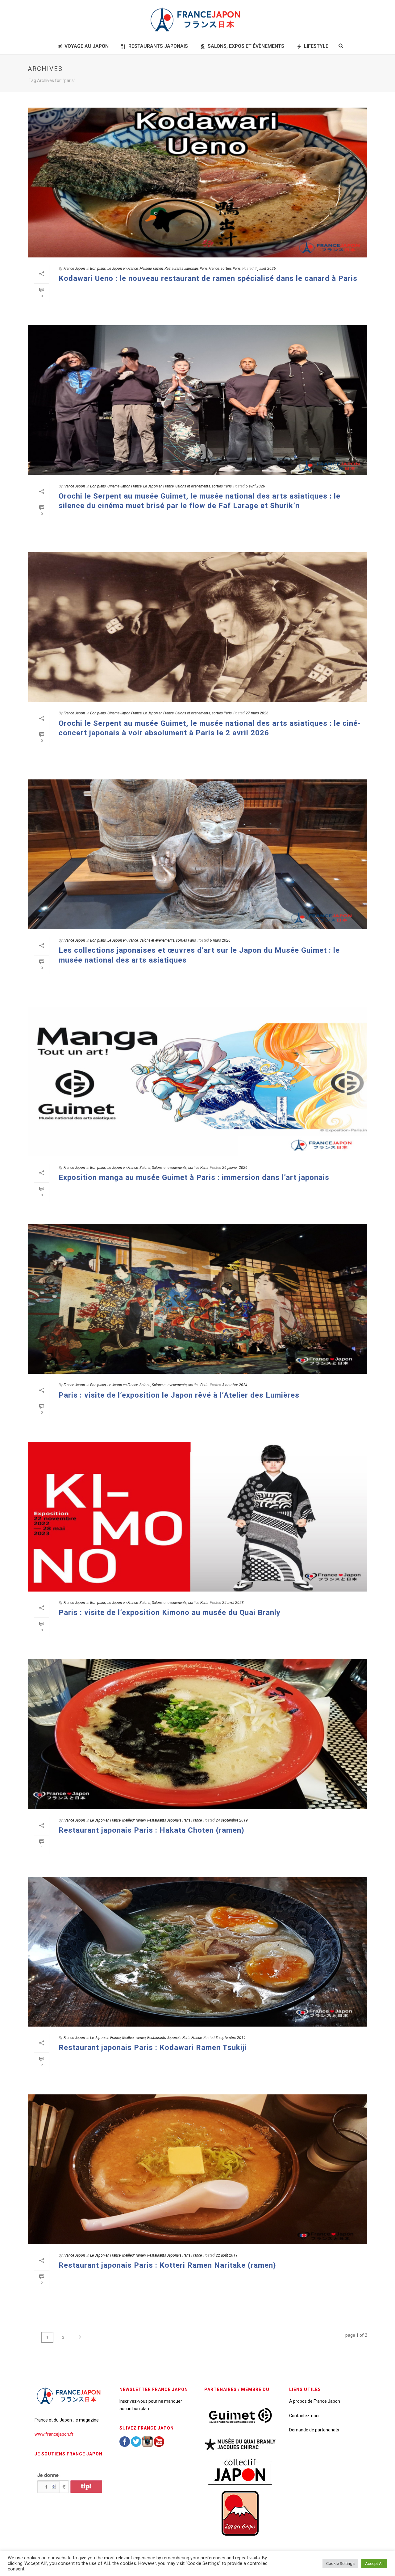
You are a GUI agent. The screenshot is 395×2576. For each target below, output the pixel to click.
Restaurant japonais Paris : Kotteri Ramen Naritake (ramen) (167, 2265)
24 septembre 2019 (232, 1820)
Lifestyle (316, 46)
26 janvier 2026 (235, 1168)
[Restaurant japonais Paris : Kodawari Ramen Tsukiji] (197, 1952)
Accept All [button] (374, 2564)
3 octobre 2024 (235, 1385)
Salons (145, 1168)
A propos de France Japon (315, 2401)
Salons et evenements (193, 486)
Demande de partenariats (314, 2430)
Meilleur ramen (151, 269)
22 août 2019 (227, 2255)
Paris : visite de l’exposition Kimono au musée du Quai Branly (170, 1613)
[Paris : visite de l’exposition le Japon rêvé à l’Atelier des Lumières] (197, 1299)
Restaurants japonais (158, 46)
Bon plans (98, 269)
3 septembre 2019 (231, 2038)
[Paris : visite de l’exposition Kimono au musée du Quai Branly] (197, 1517)
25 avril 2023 (233, 1603)
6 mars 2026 (220, 940)
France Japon (74, 269)
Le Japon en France (123, 269)
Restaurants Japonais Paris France (192, 269)
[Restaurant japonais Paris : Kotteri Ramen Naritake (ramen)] (197, 2169)
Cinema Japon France (125, 486)
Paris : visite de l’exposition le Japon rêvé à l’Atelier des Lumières (179, 1395)
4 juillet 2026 (265, 269)
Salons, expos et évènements (246, 46)
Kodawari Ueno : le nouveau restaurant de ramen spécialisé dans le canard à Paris (208, 278)
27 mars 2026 (257, 713)
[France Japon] (197, 18)
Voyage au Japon (87, 46)
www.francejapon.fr (54, 2434)
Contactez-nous (305, 2416)
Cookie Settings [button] (340, 2564)
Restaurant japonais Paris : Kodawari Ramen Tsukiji (153, 2048)
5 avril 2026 (255, 486)
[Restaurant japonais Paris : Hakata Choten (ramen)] (197, 1734)
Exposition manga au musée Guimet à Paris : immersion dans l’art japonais (194, 1177)
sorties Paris (231, 269)
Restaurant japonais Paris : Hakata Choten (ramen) (152, 1830)
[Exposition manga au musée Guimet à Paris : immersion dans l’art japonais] (197, 1082)
